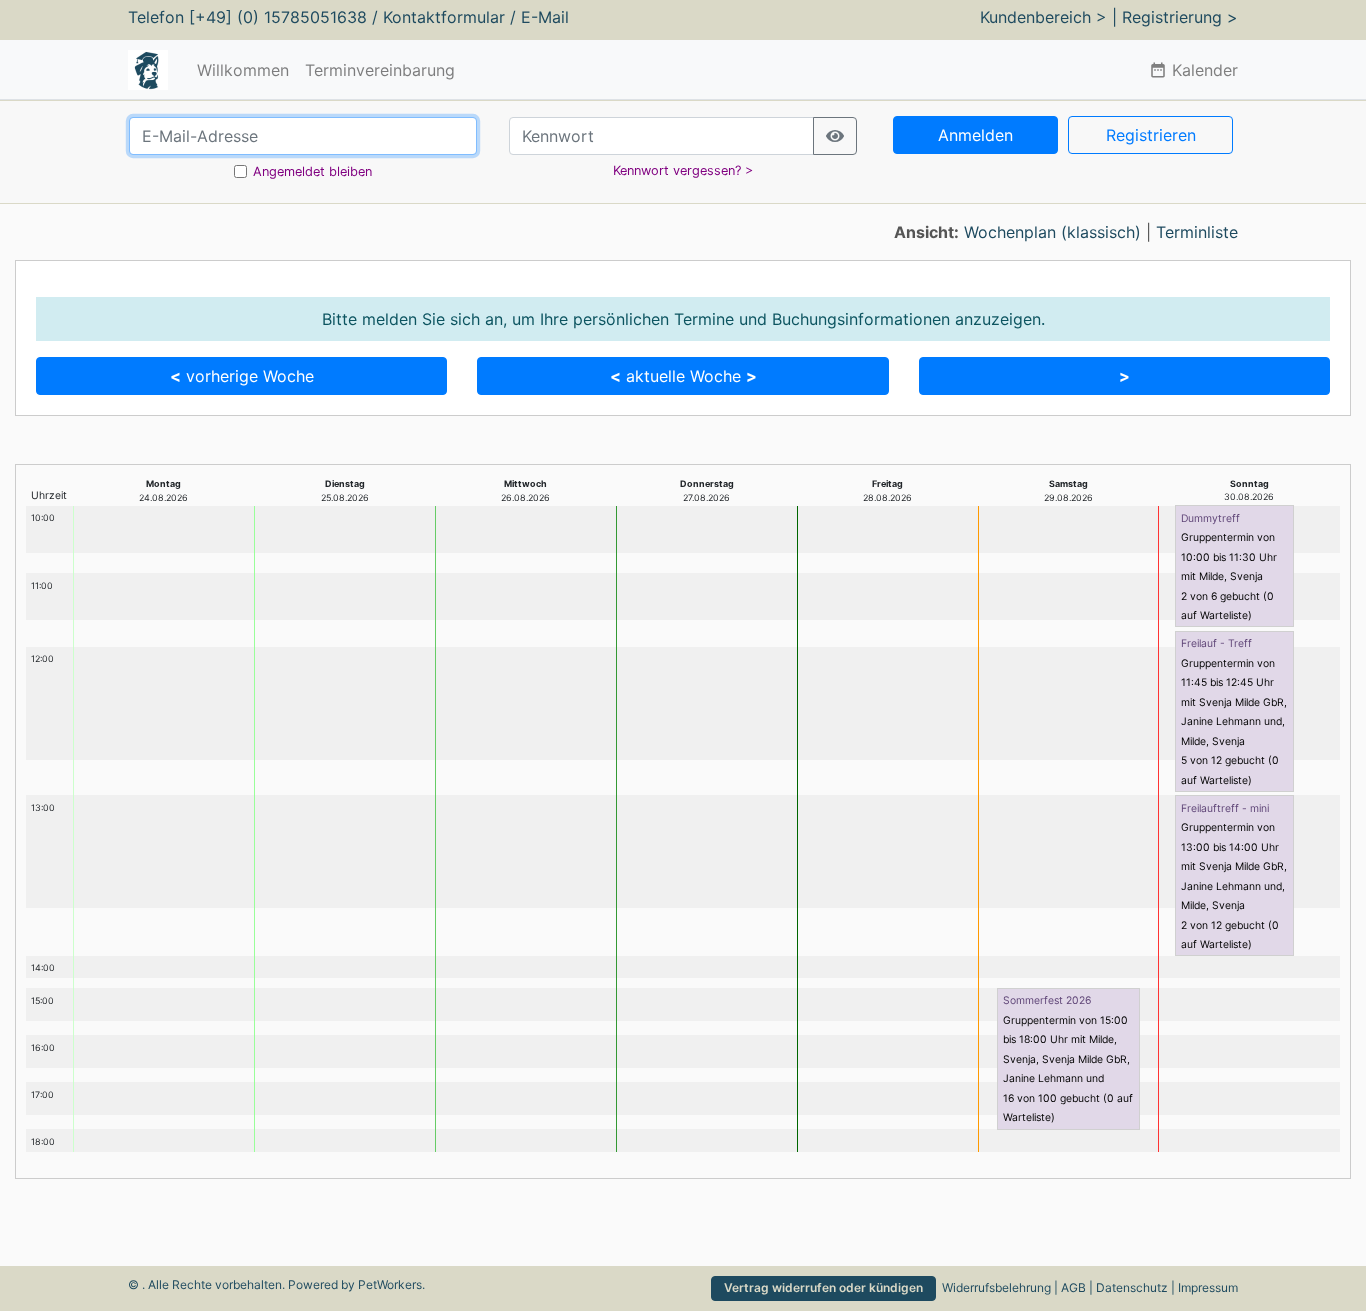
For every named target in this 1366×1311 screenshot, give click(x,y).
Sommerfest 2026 (1047, 1000)
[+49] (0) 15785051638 (278, 17)
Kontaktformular (444, 17)
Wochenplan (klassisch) (1052, 232)
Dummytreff (1210, 518)
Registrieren (1151, 135)
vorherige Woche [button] (242, 376)
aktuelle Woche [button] (683, 376)
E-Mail (545, 17)
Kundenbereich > (1043, 17)
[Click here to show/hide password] (835, 136)
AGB (1073, 1287)
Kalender (1193, 70)
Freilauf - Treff (1216, 643)
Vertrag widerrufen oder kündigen (823, 1287)
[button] (1124, 376)
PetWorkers (390, 1284)
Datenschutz (1132, 1287)
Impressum (1208, 1287)
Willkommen (243, 70)
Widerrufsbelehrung (996, 1287)
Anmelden (975, 135)
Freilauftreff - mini (1225, 808)
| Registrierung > (1175, 17)
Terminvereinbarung (380, 70)
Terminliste (1197, 232)
